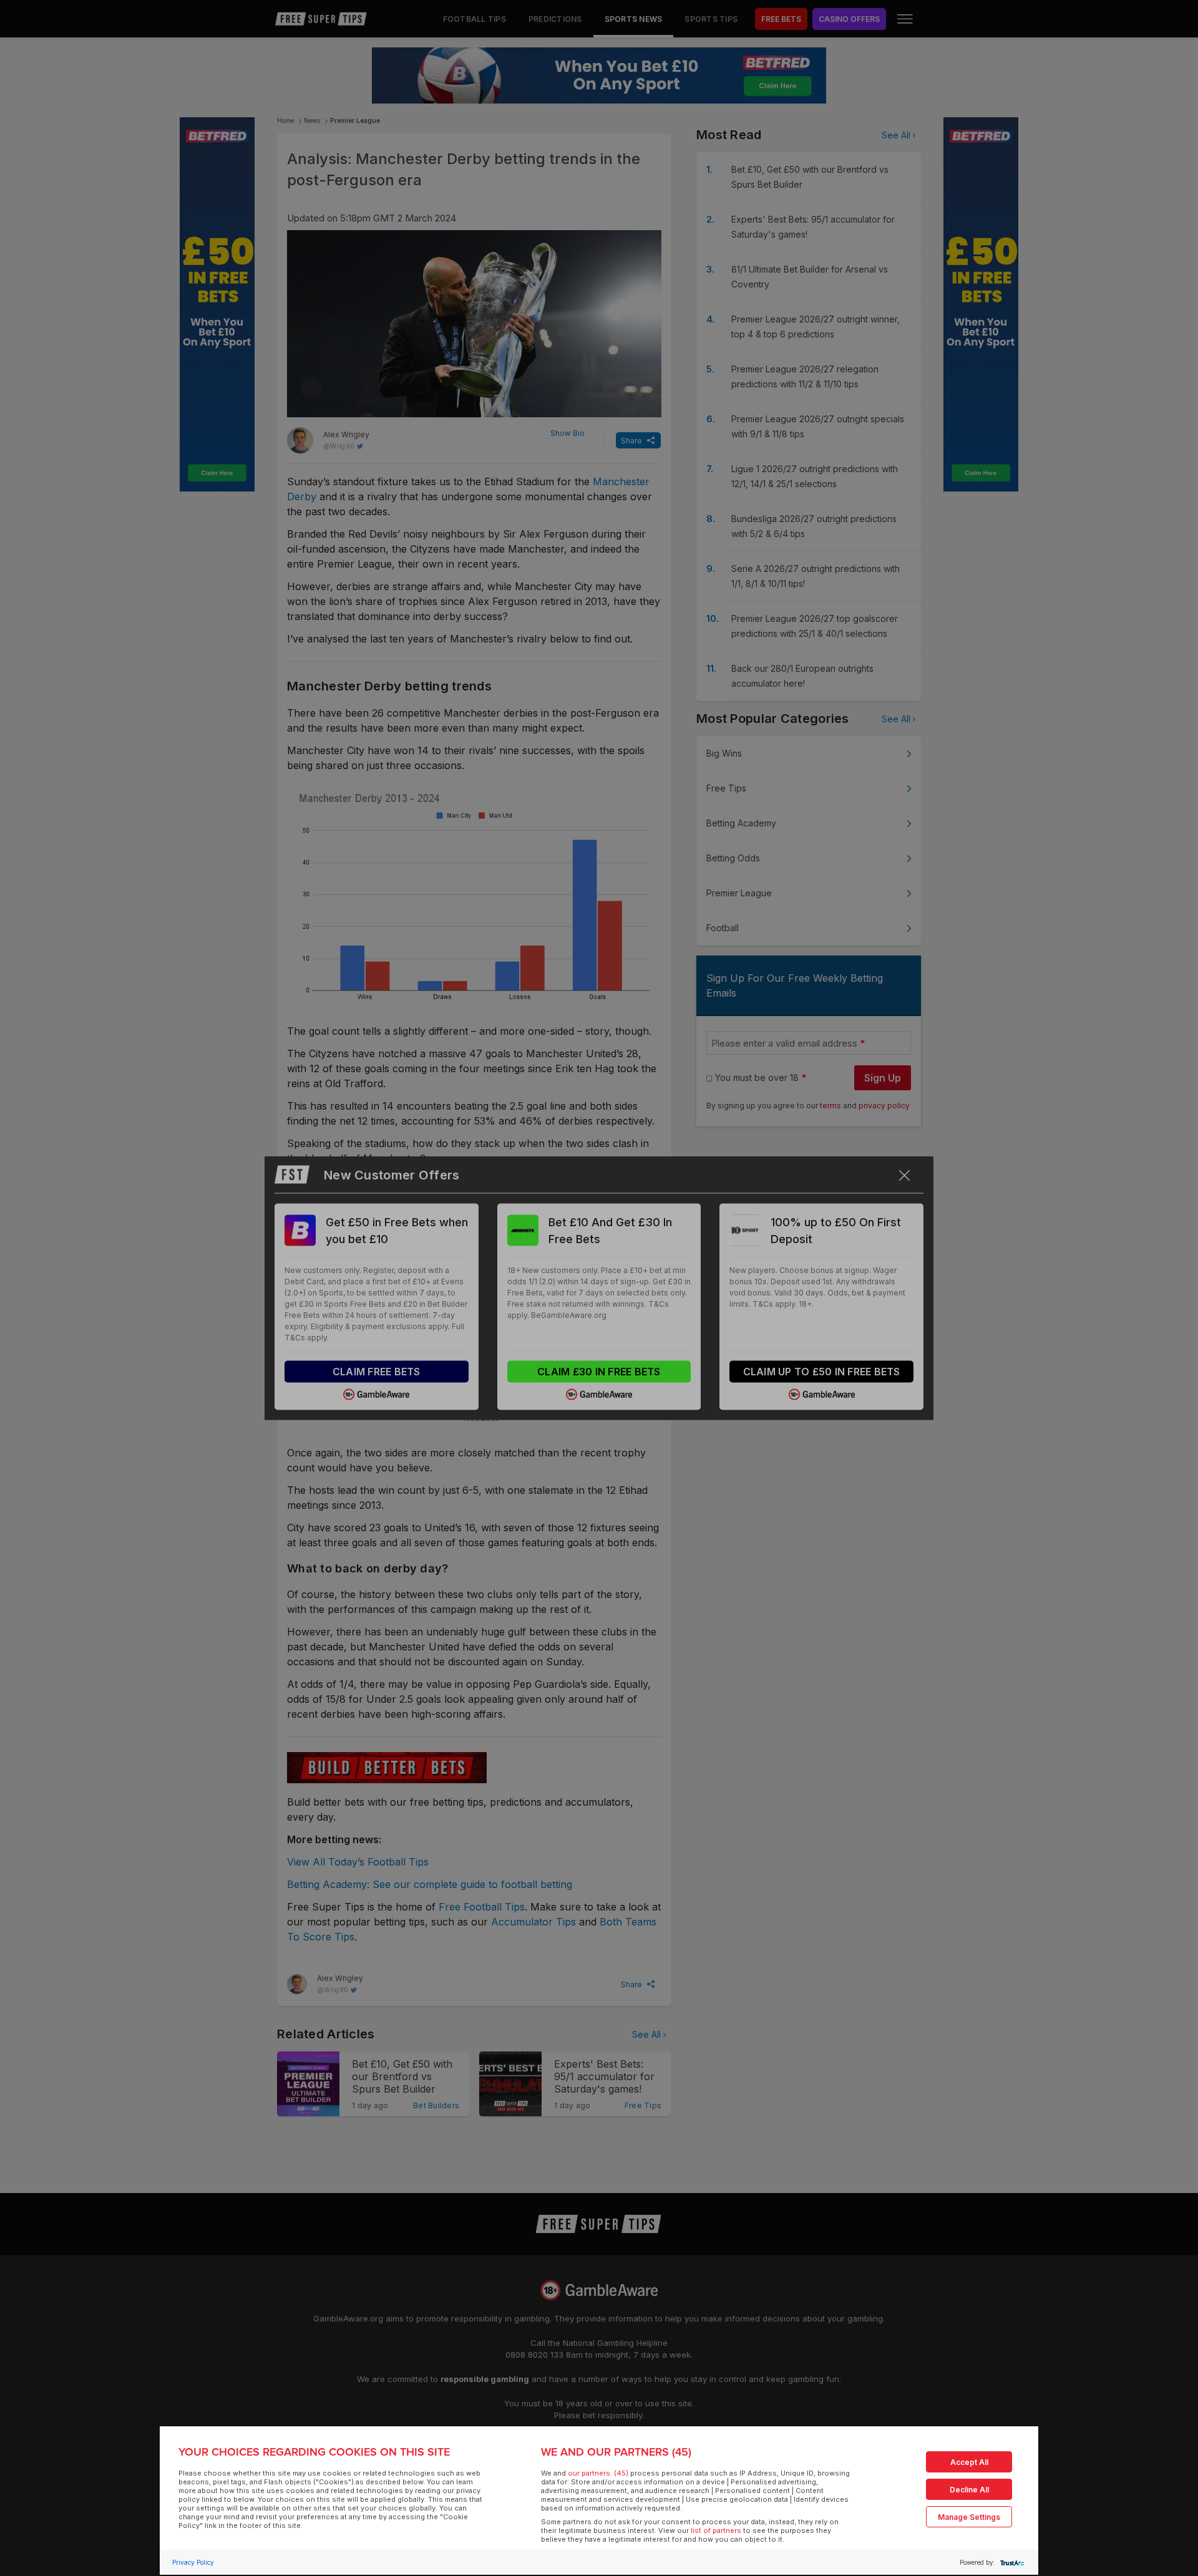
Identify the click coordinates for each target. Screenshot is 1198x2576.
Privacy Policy (193, 2562)
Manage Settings (969, 2517)
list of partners (716, 2530)
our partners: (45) (598, 2473)
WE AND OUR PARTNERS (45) (616, 2452)
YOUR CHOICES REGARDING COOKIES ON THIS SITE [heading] (314, 2452)
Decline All (969, 2490)
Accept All (969, 2462)
